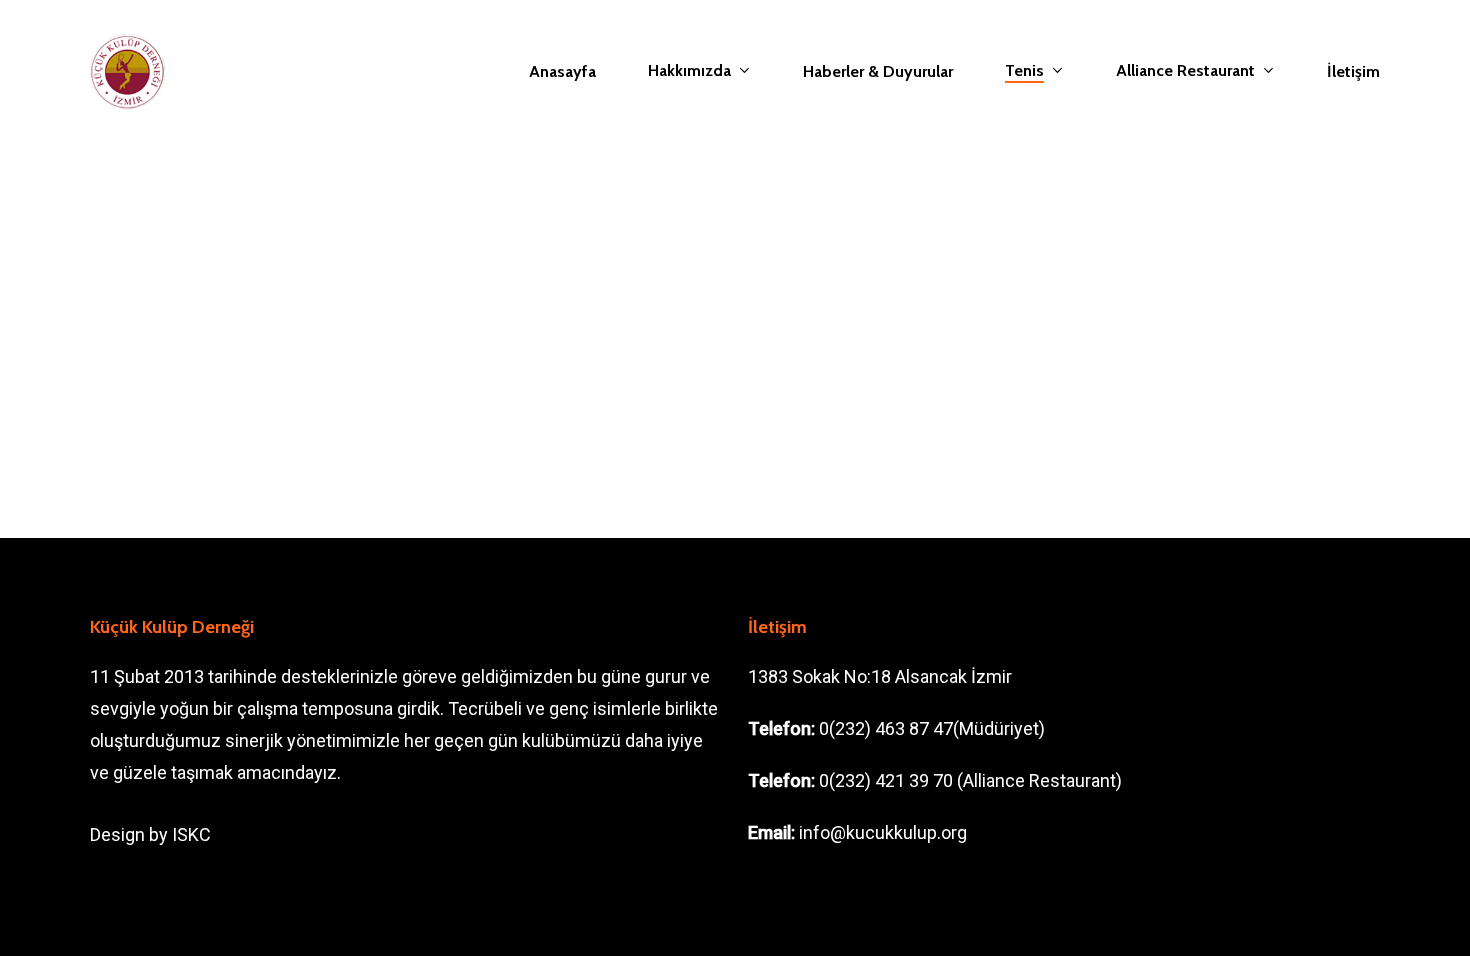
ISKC (191, 834)
